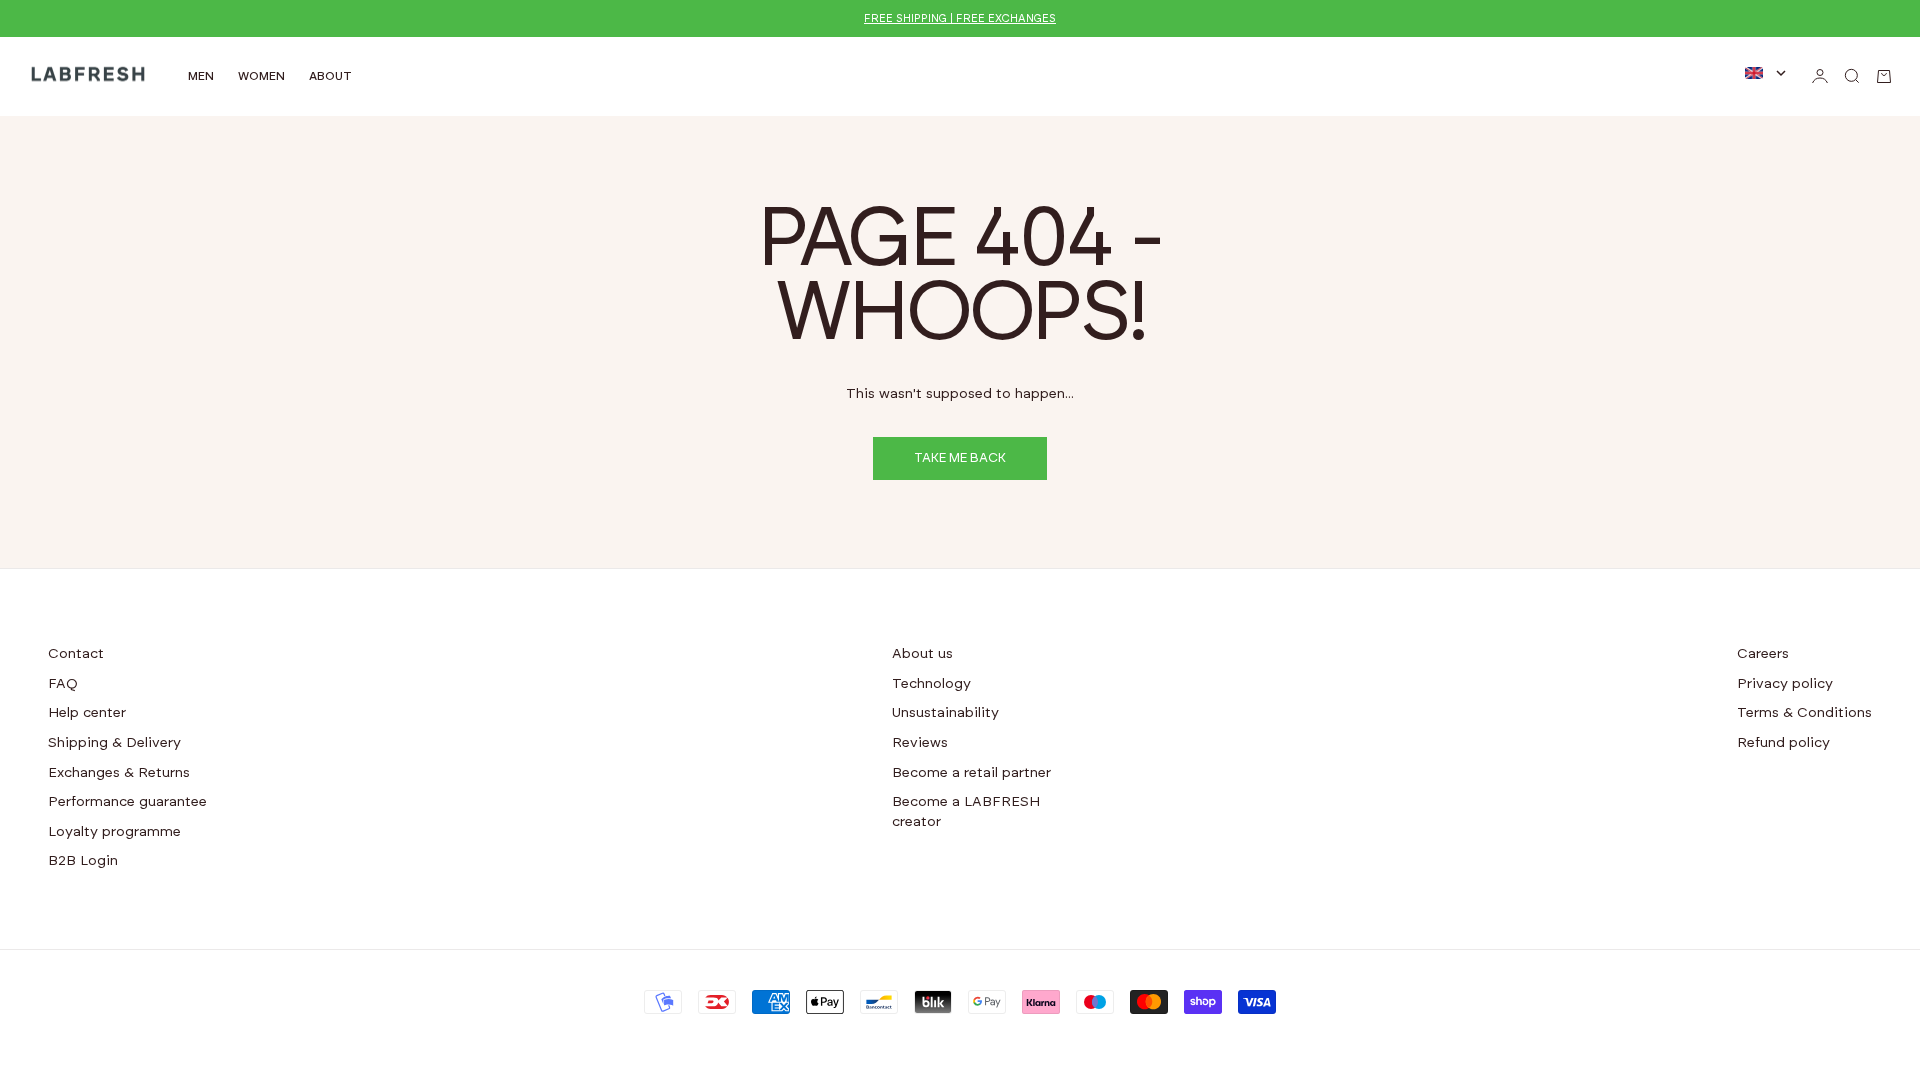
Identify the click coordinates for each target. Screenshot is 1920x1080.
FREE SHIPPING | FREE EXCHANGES (960, 18)
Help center (87, 713)
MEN (201, 76)
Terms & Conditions (1804, 713)
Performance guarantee (127, 802)
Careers (1763, 654)
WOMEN (261, 76)
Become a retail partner (971, 773)
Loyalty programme (114, 832)
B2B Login (83, 861)
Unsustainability (945, 713)
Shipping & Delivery (114, 743)
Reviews (920, 743)
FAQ (63, 684)
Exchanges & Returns (119, 773)
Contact (76, 654)
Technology (931, 684)
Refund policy (1783, 743)
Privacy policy (1785, 684)
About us (922, 654)
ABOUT (330, 76)
